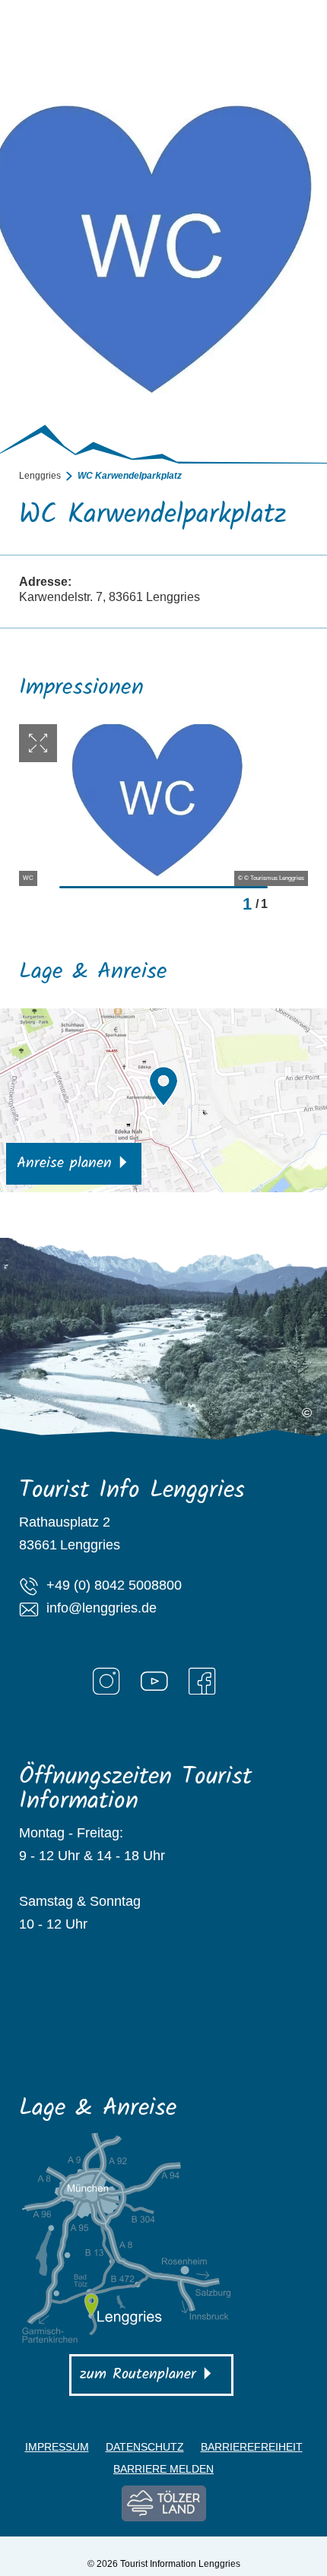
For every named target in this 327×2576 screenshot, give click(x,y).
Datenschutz (145, 2447)
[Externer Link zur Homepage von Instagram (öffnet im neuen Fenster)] (106, 1681)
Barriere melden (163, 2469)
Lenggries (40, 476)
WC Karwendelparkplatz (130, 476)
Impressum (57, 2447)
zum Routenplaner (138, 2375)
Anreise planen (64, 1163)
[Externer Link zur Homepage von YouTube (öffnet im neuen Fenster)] (154, 1681)
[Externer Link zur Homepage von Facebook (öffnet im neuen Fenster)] (202, 1681)
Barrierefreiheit (252, 2447)
